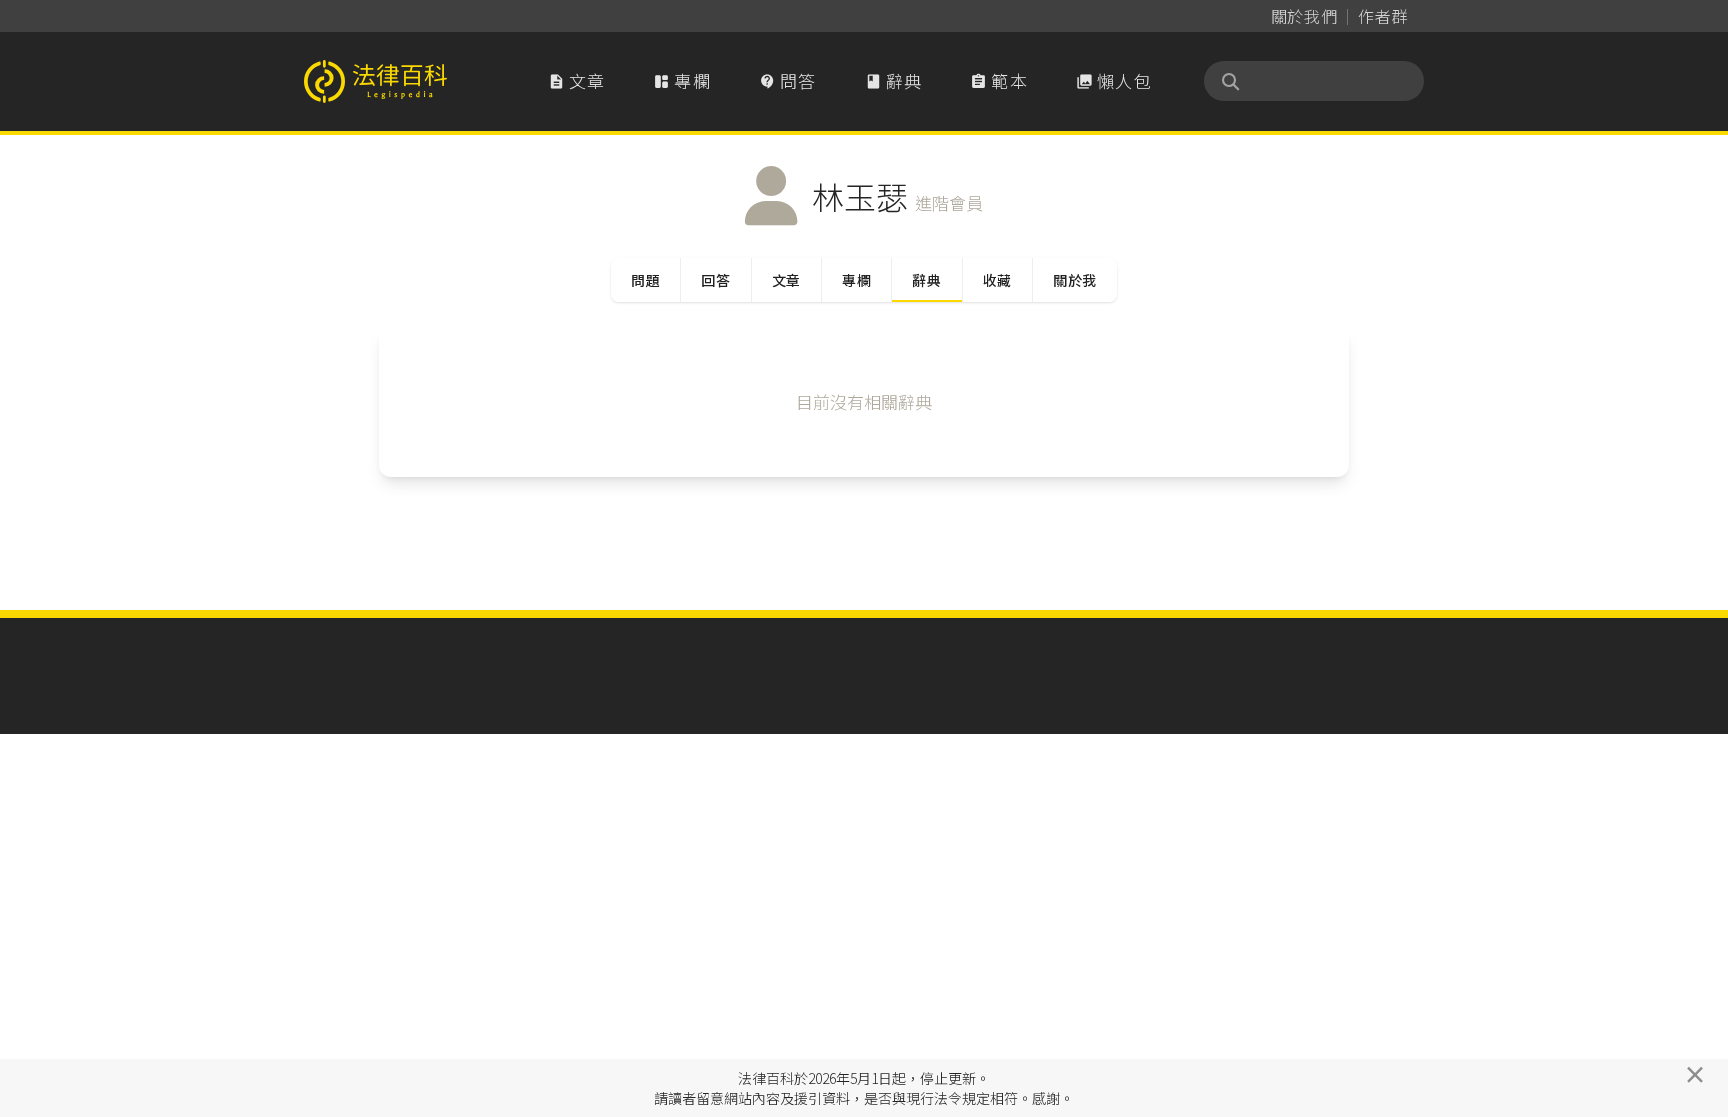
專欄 (682, 80)
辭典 (894, 80)
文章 (577, 80)
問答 (788, 80)
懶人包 (1114, 80)
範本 (999, 80)
